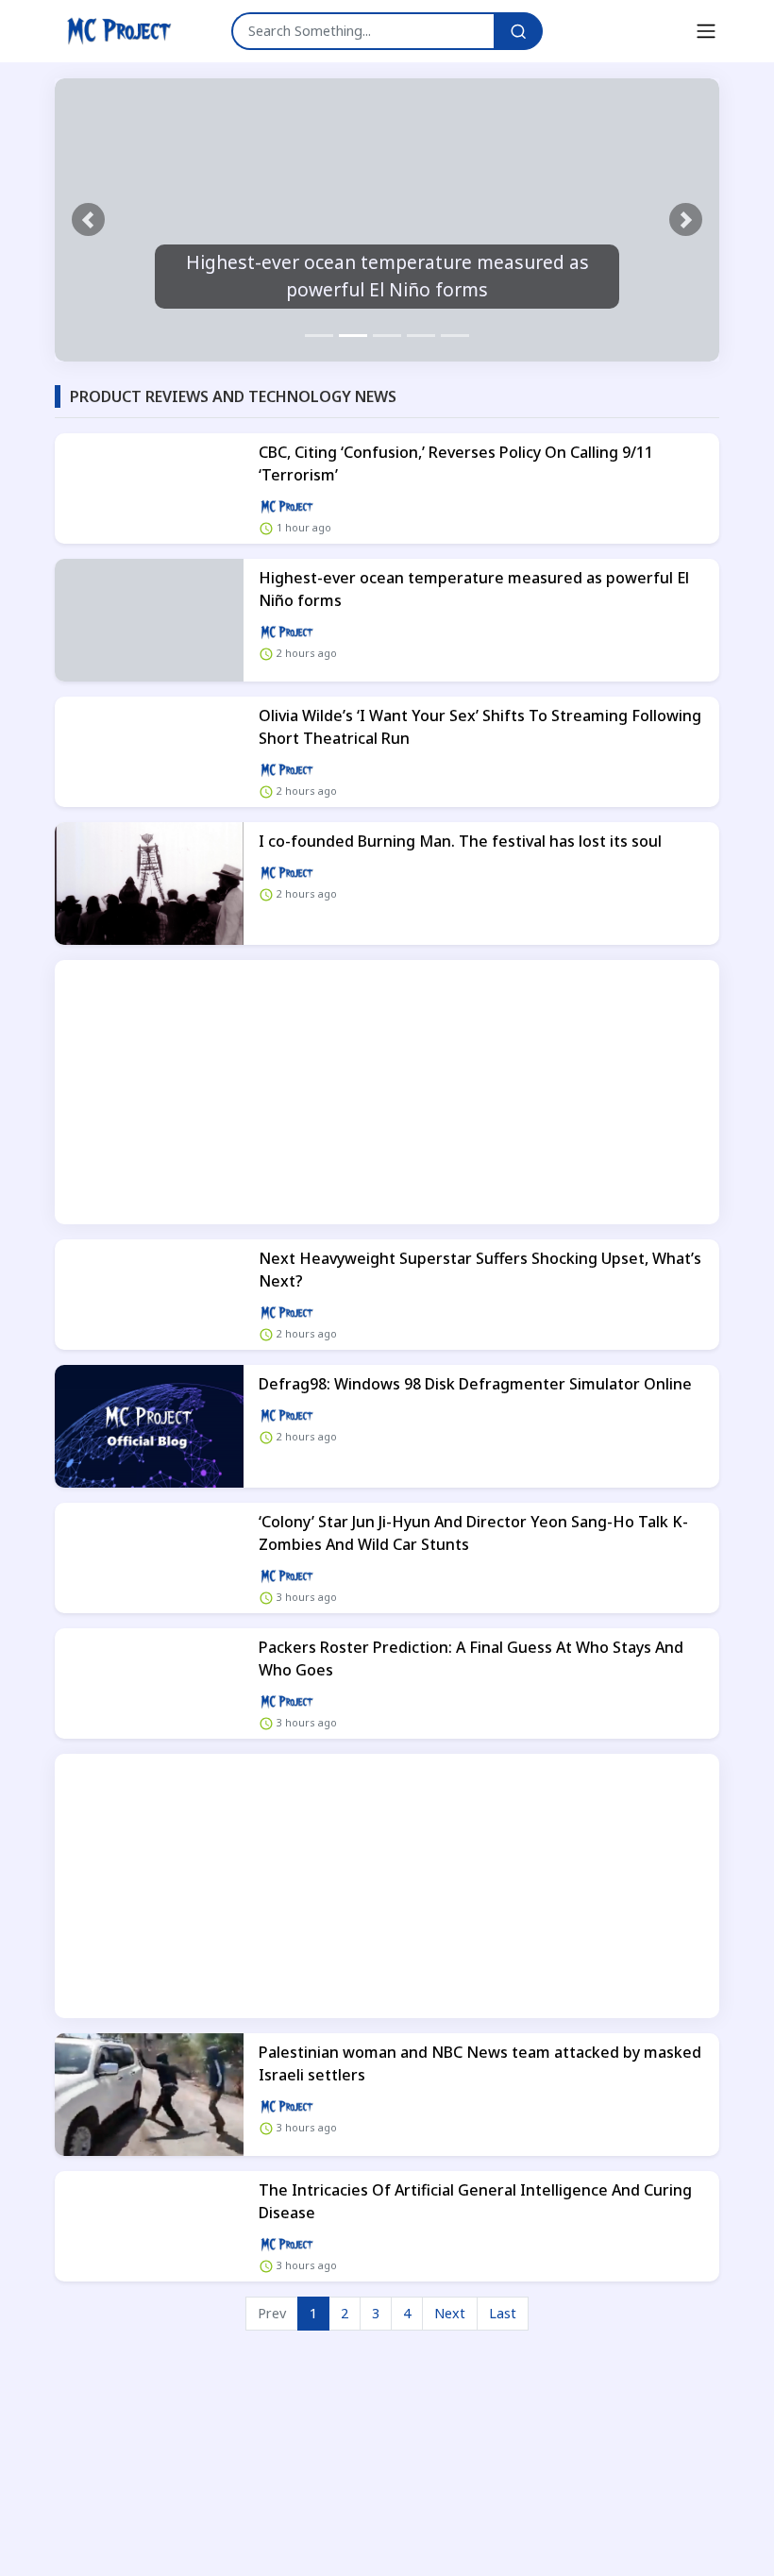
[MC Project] (119, 31)
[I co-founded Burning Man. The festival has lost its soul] (149, 884)
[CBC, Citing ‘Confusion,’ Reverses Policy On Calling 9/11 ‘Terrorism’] (149, 488)
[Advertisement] (387, 1092)
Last (503, 2313)
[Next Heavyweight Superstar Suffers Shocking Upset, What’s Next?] (149, 1295)
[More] (287, 505)
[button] (88, 220)
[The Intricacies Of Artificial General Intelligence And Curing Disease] (149, 2226)
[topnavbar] (706, 31)
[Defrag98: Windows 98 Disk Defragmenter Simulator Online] (149, 1426)
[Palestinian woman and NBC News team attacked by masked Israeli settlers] (149, 2095)
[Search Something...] (518, 31)
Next (450, 2313)
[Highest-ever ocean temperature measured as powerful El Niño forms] (149, 620)
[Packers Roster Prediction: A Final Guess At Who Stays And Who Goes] (149, 1684)
